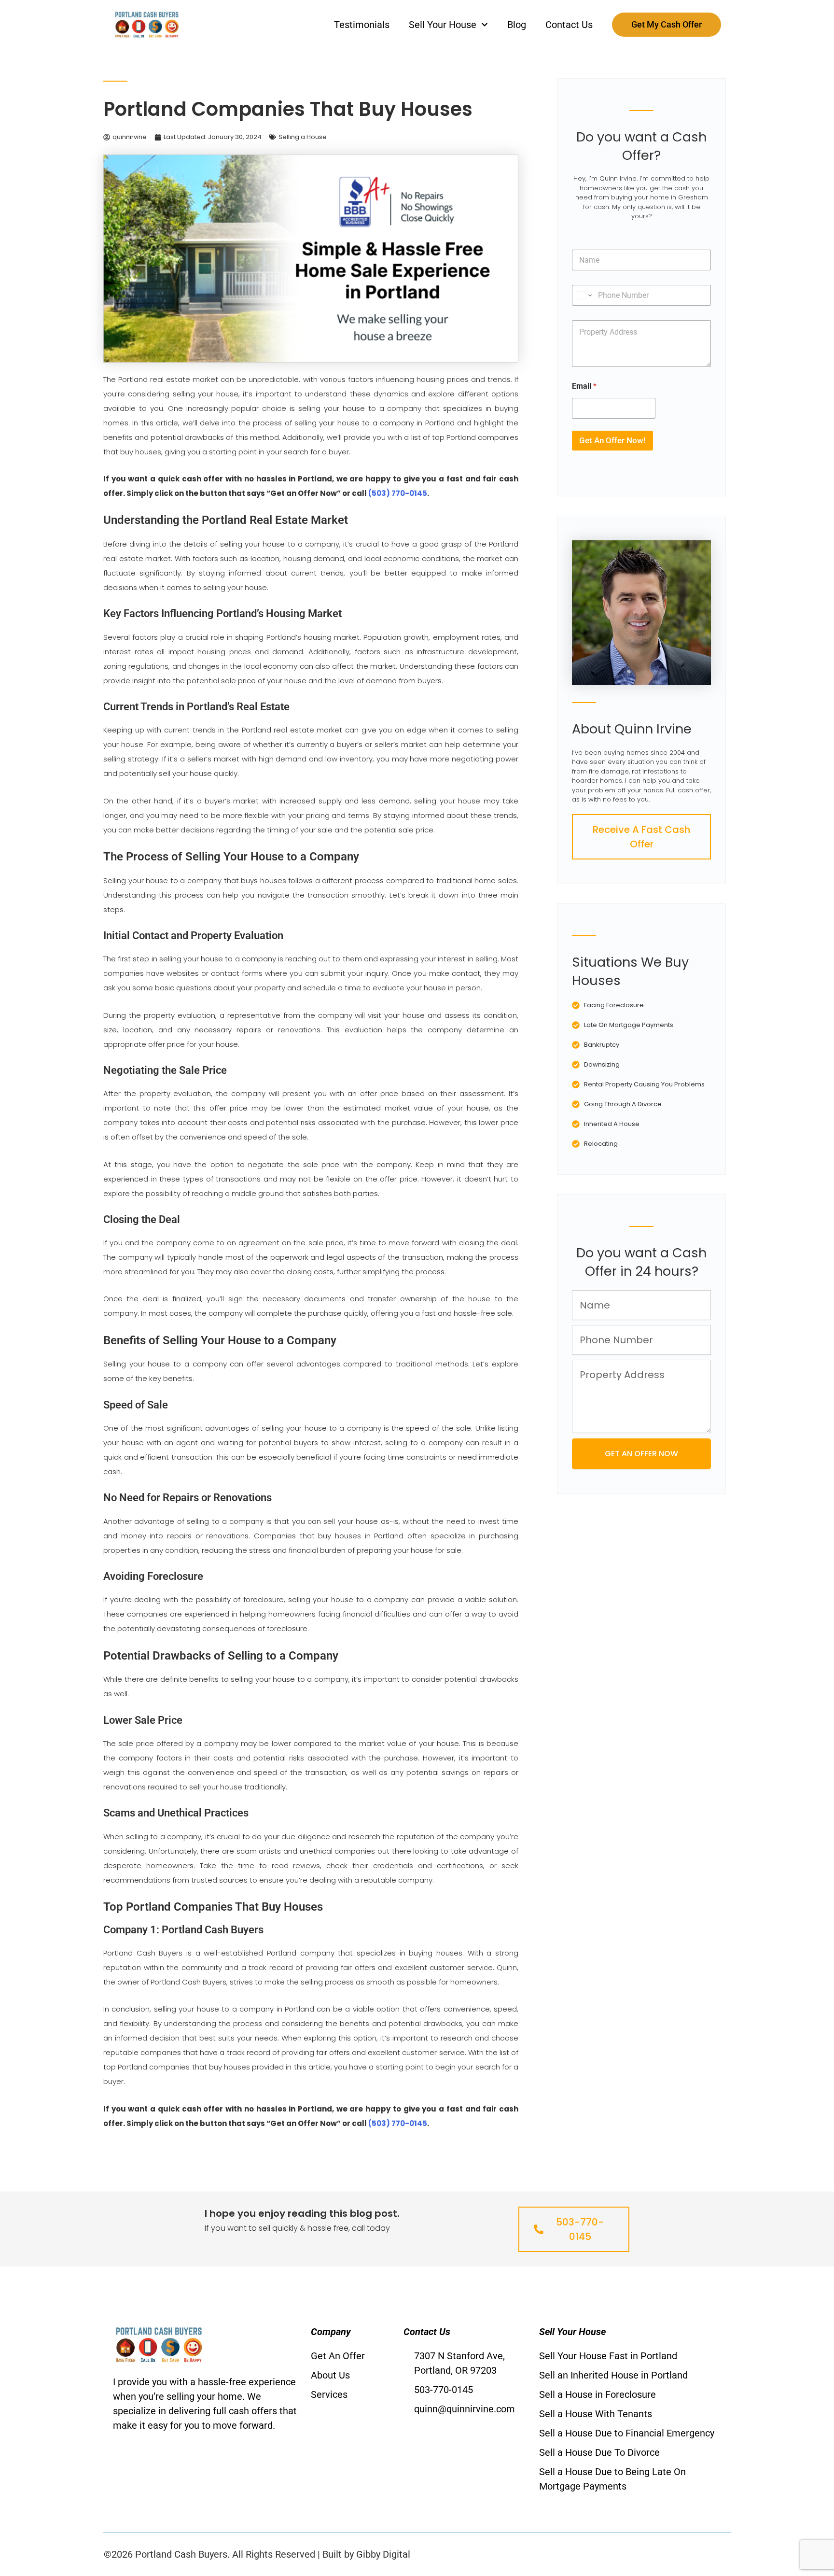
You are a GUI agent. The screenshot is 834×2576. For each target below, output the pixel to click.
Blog (517, 25)
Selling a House (303, 137)
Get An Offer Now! (612, 440)
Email (584, 386)
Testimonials (362, 25)
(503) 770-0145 (398, 493)
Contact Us (569, 25)
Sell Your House (443, 25)
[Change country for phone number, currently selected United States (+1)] (583, 295)
